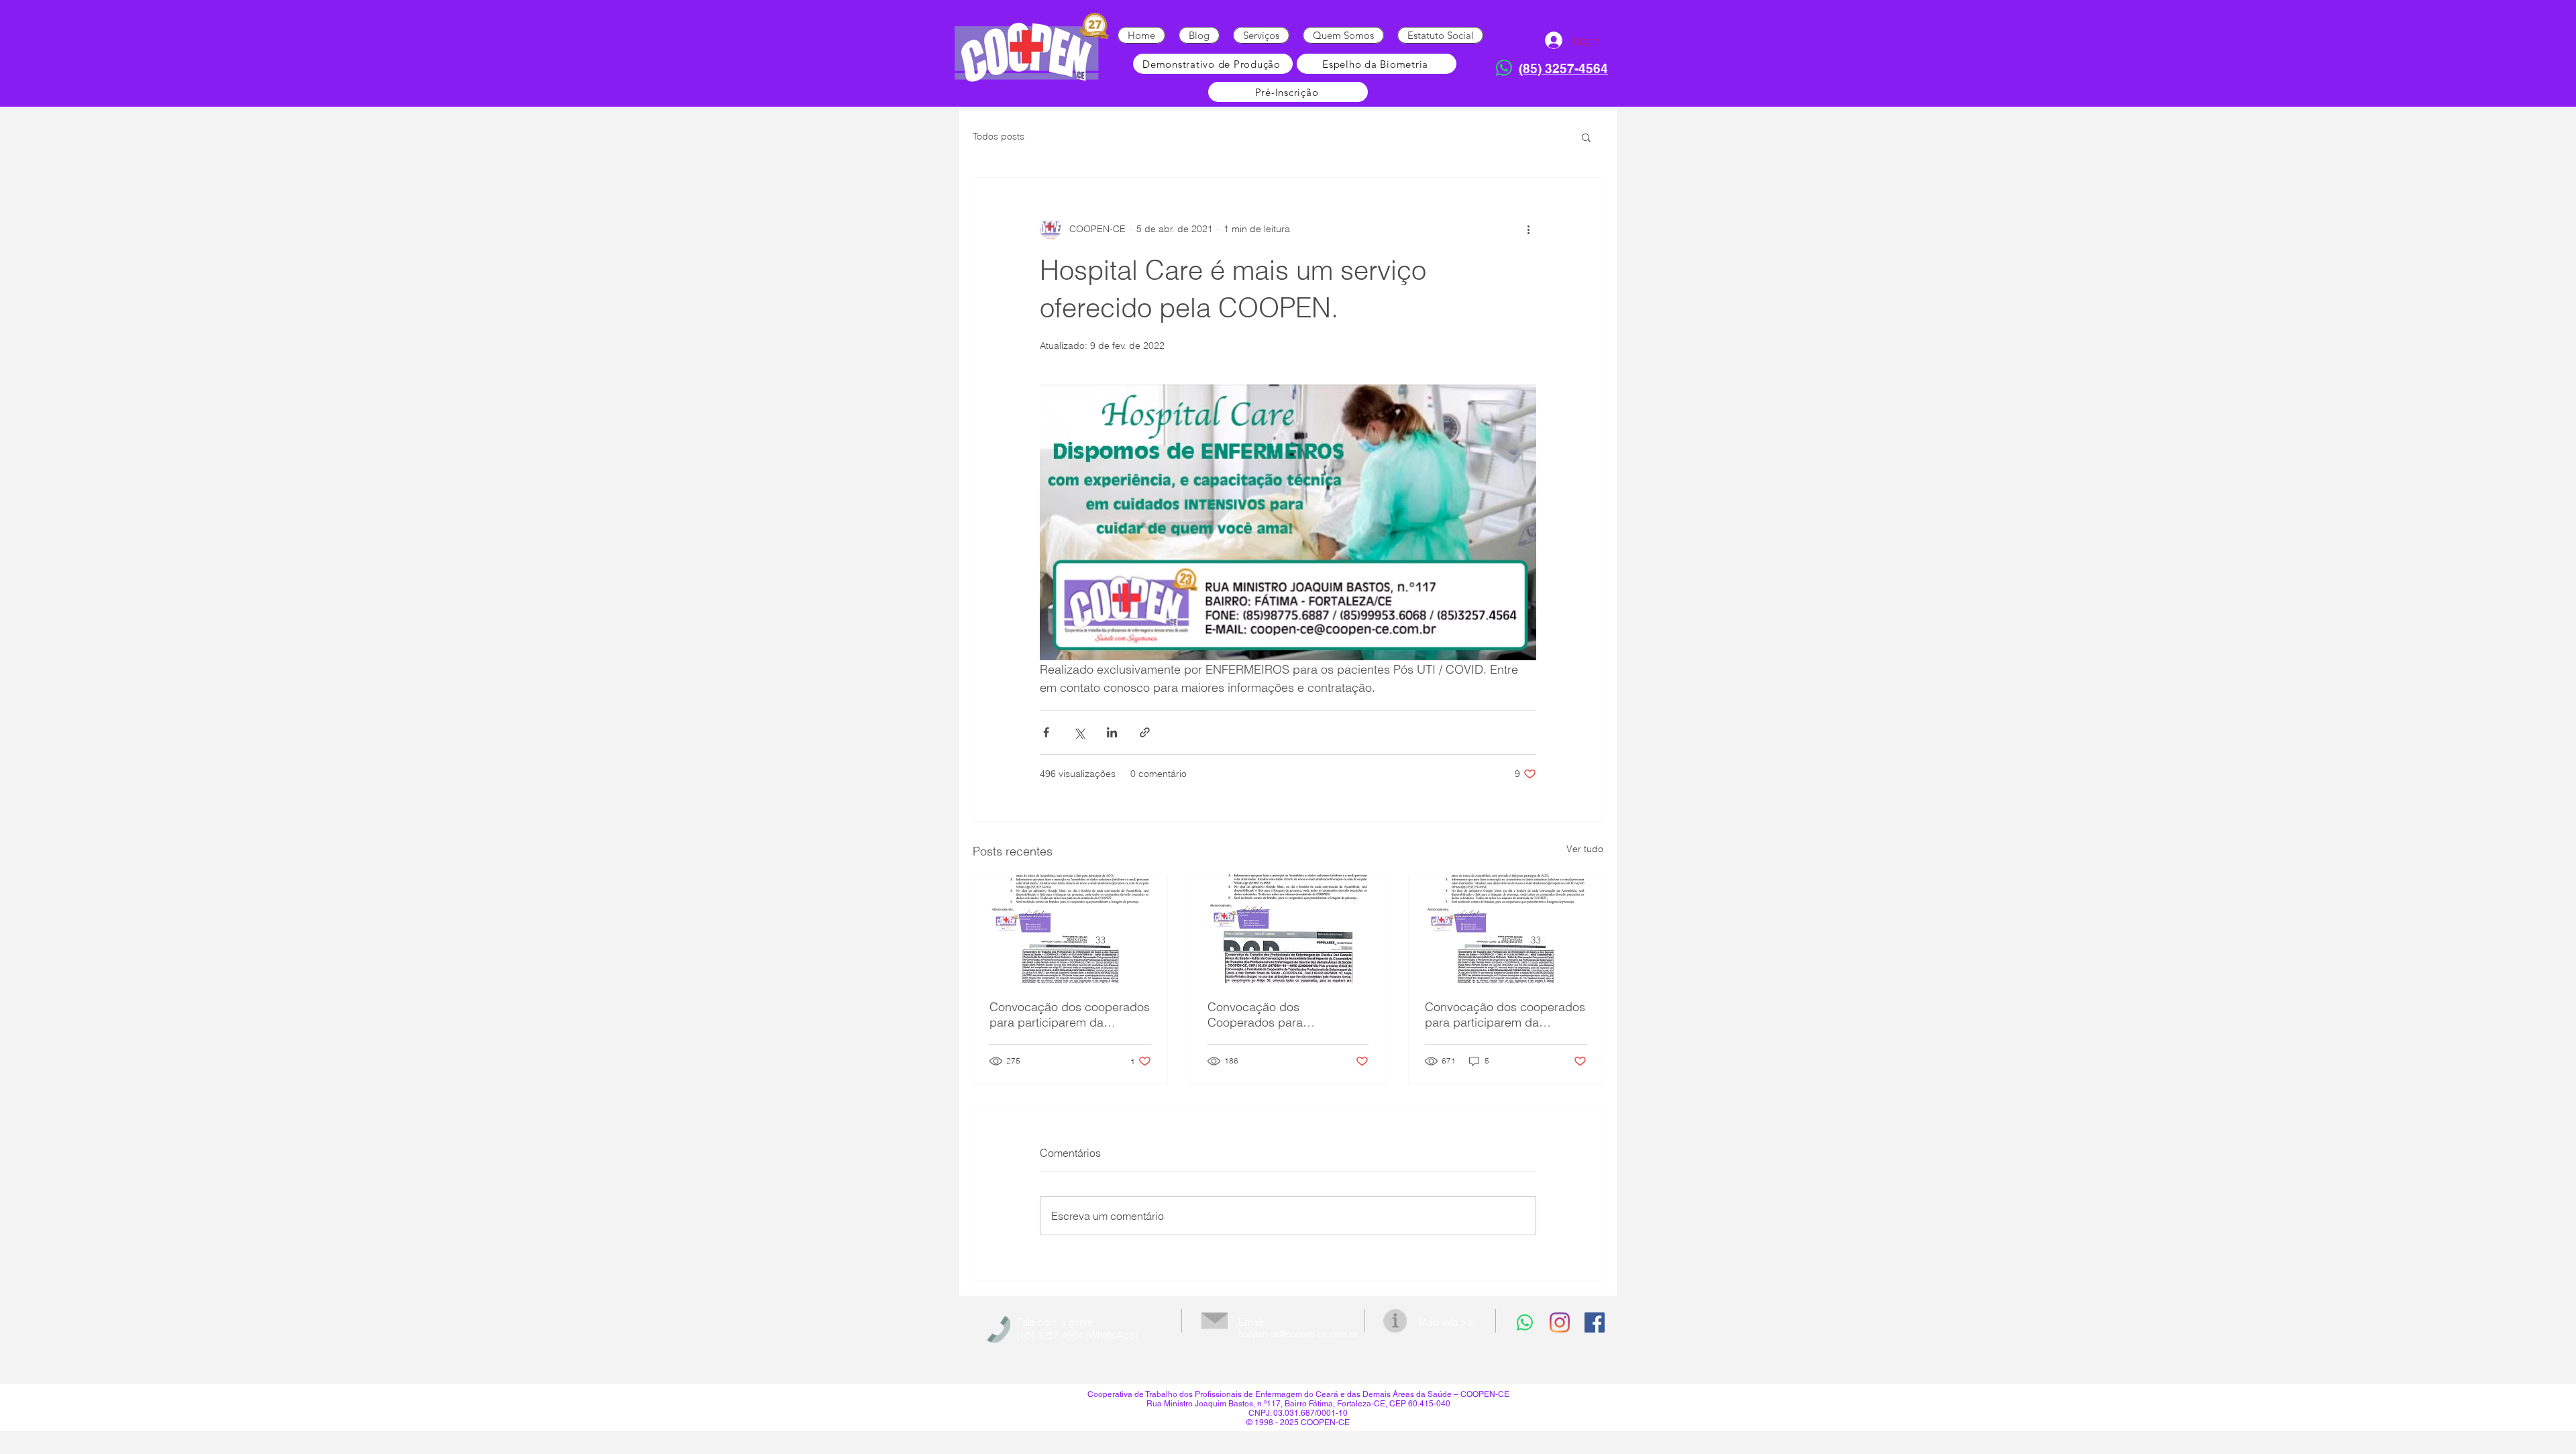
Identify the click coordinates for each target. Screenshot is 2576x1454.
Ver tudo (1585, 849)
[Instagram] (1560, 1322)
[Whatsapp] (1504, 68)
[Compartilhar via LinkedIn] (1112, 732)
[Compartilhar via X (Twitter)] (1079, 732)
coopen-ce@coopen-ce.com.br (1298, 1334)
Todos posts (999, 136)
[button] (1586, 137)
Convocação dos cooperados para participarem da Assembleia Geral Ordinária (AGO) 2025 (1505, 1015)
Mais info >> (1446, 1322)
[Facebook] (1595, 1322)
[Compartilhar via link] (1145, 732)
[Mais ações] (1528, 229)
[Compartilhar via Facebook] (1046, 732)
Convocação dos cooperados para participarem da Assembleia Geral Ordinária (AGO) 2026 (1070, 1015)
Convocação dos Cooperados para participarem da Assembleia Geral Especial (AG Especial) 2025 (1286, 1015)
